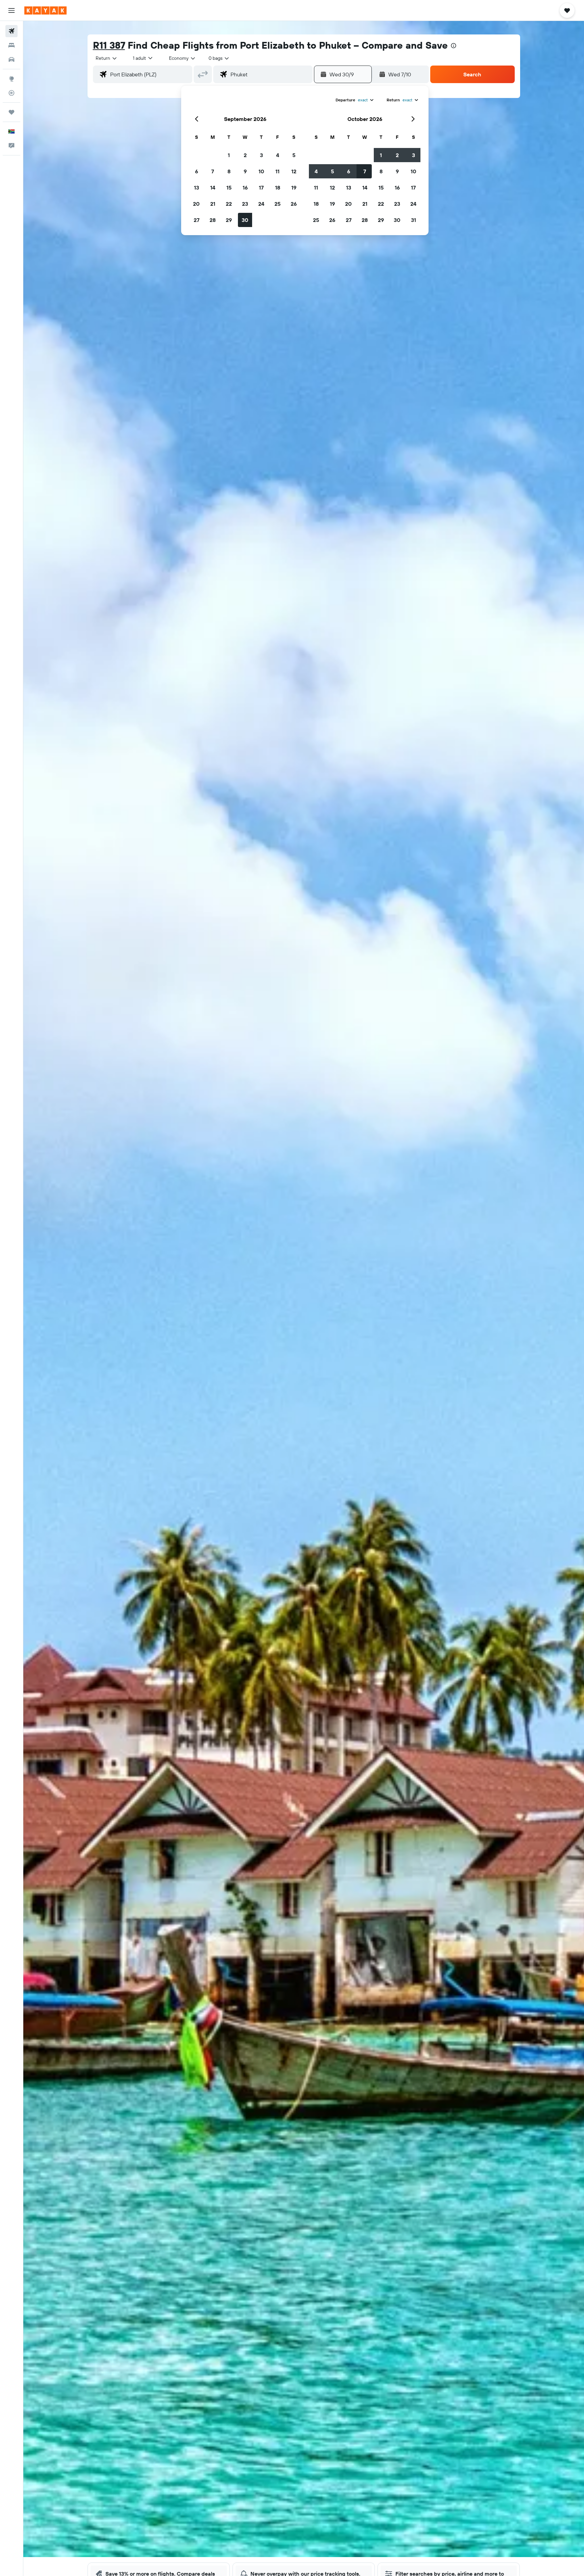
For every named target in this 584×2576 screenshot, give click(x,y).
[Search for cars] (11, 59)
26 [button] (294, 204)
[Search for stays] (11, 45)
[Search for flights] (11, 31)
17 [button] (261, 187)
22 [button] (229, 204)
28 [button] (213, 220)
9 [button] (245, 171)
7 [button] (213, 171)
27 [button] (197, 220)
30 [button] (245, 220)
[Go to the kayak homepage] (45, 10)
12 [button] (294, 171)
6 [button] (197, 171)
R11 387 (109, 45)
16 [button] (245, 187)
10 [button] (261, 171)
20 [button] (196, 204)
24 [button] (261, 204)
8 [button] (229, 171)
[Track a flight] (11, 93)
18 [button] (278, 187)
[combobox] (107, 58)
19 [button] (294, 187)
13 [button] (197, 187)
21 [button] (213, 204)
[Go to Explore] (11, 79)
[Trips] (11, 112)
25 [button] (277, 204)
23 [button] (245, 204)
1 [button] (229, 155)
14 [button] (213, 187)
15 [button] (229, 187)
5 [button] (294, 155)
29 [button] (229, 220)
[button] (11, 10)
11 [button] (277, 171)
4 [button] (278, 155)
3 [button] (261, 155)
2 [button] (245, 155)
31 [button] (413, 220)
